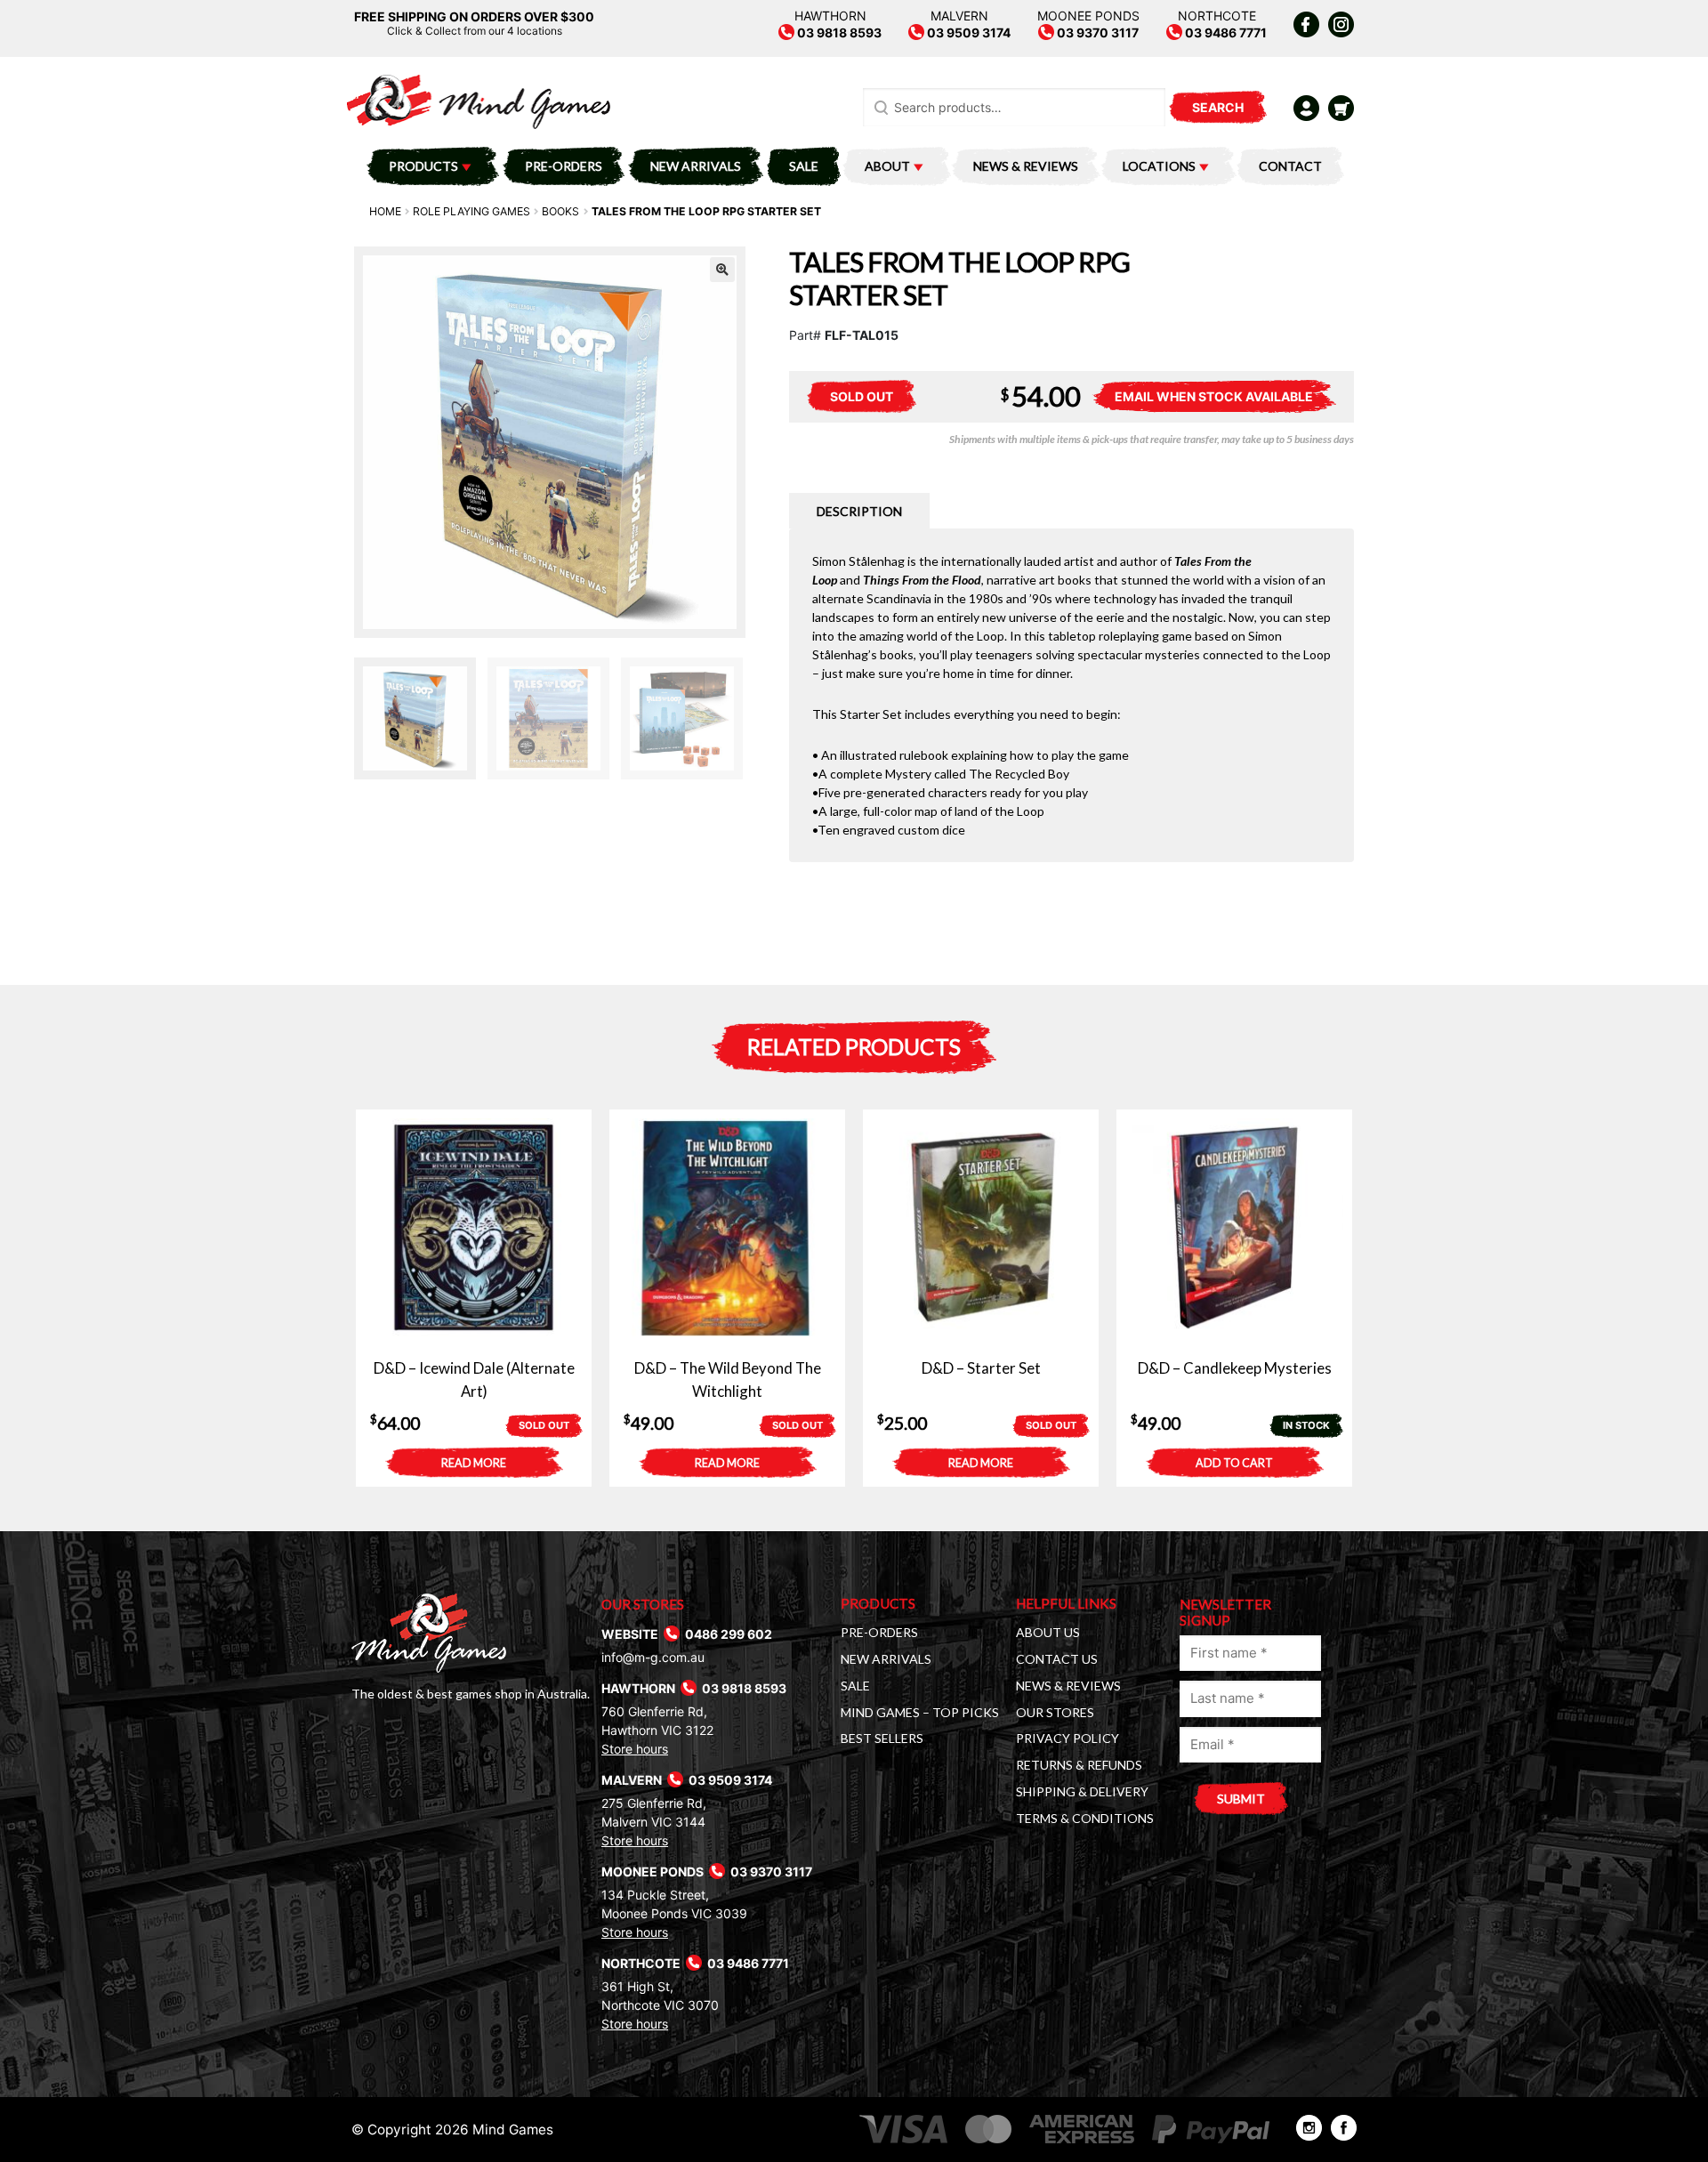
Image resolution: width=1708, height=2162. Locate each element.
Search (1218, 107)
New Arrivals (696, 166)
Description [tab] (859, 511)
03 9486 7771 (1225, 32)
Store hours (635, 1749)
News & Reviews (1026, 166)
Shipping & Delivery (1082, 1791)
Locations (1159, 166)
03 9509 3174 (967, 32)
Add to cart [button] (1234, 1463)
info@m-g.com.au (653, 1657)
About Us (1048, 1632)
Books (560, 211)
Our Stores (1055, 1712)
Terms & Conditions (1085, 1818)
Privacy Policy (1067, 1738)
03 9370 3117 (1096, 32)
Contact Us (1057, 1659)
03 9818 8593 (838, 32)
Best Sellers (882, 1738)
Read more (474, 1463)
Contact (1290, 166)
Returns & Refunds (1079, 1765)
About (887, 166)
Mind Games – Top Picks (920, 1712)
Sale (804, 166)
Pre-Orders (564, 166)
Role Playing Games (471, 211)
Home (385, 211)
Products (423, 166)
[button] (722, 270)
